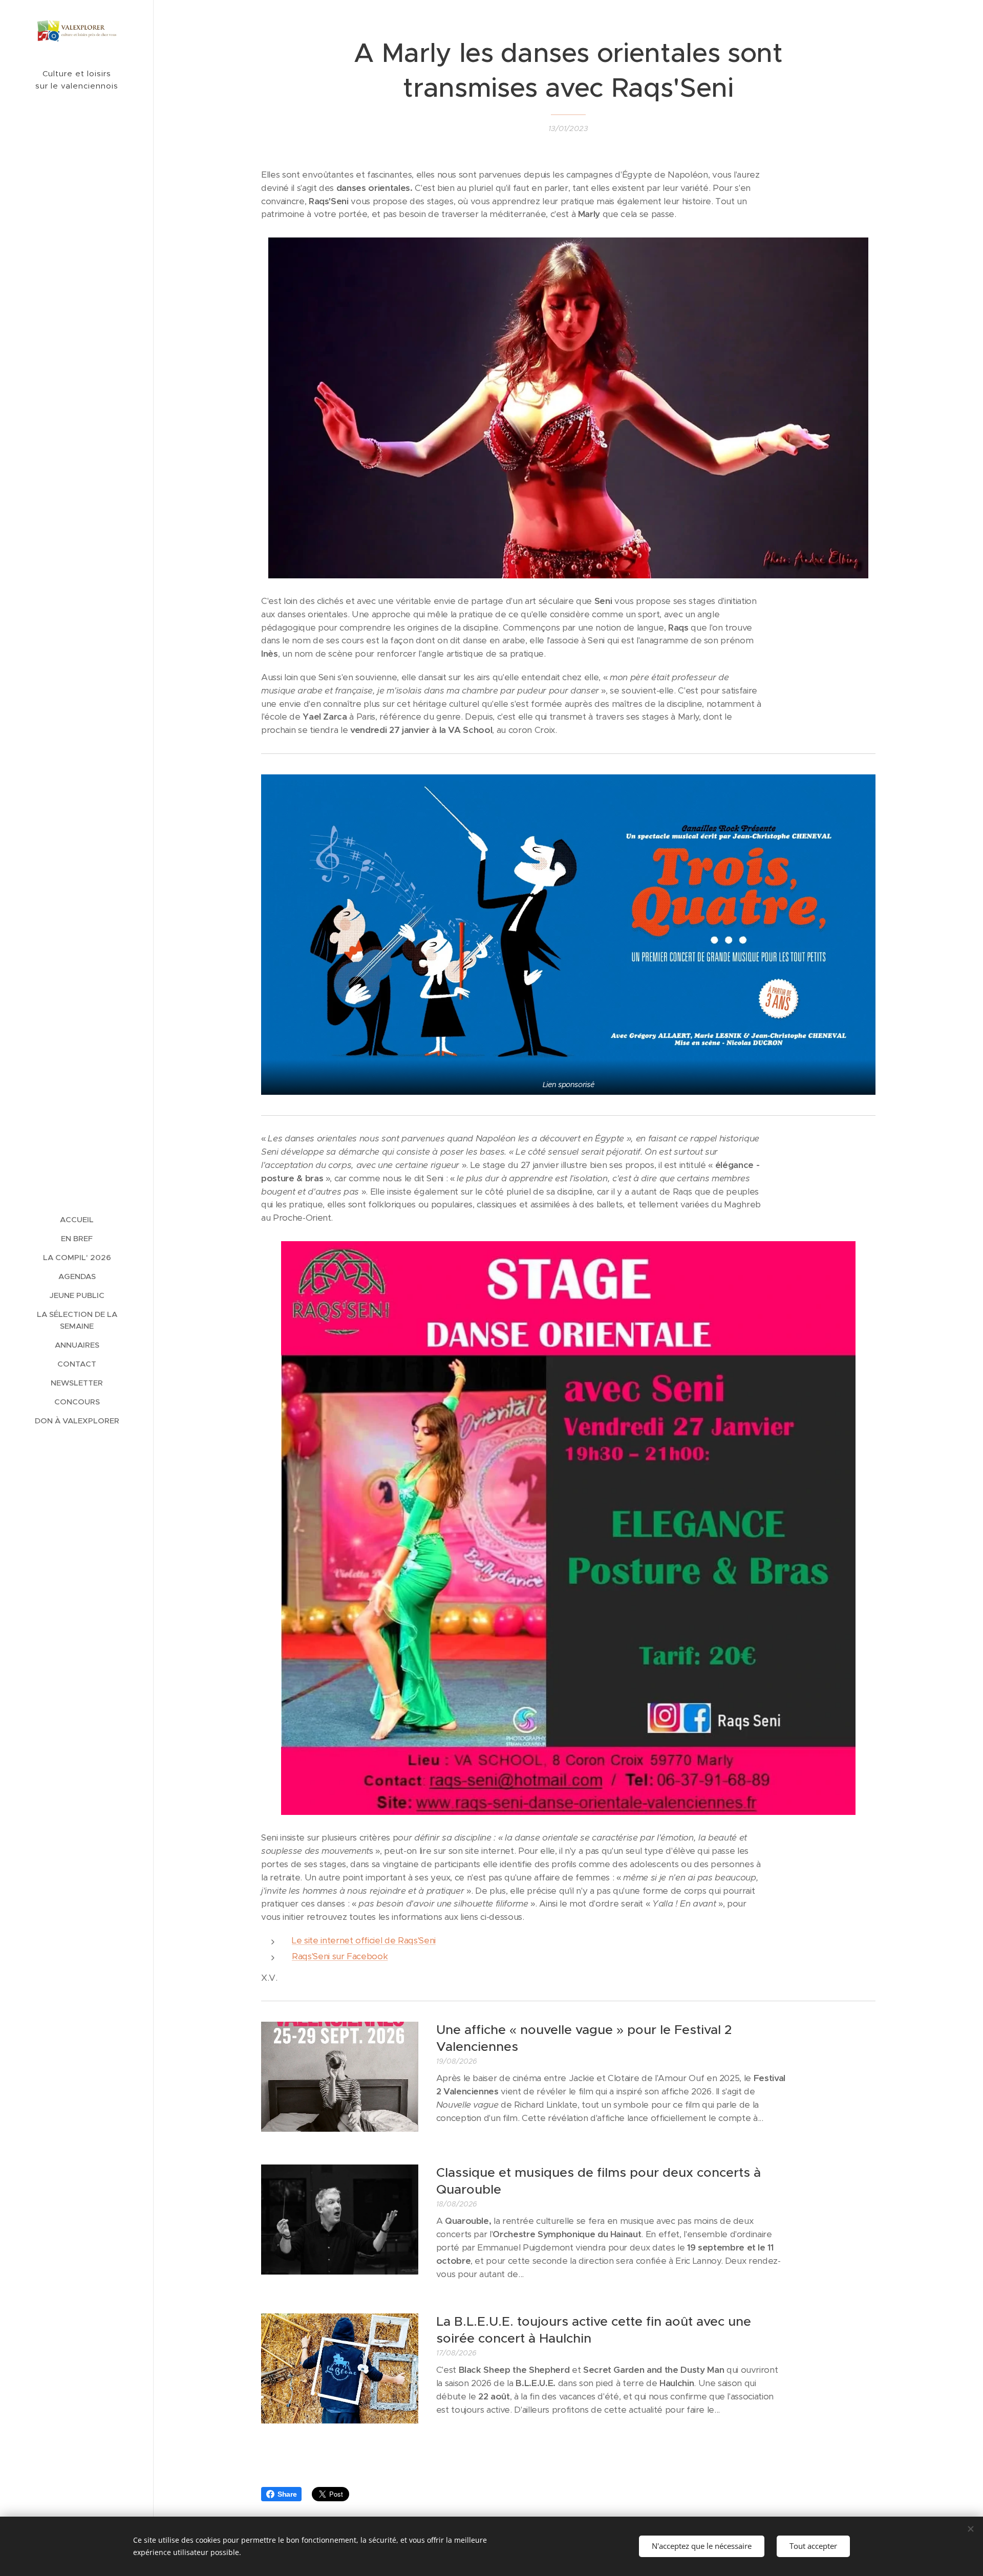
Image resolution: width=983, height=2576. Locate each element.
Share (287, 2494)
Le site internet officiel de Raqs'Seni (364, 1940)
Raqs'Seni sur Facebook (340, 1956)
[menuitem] (77, 1219)
